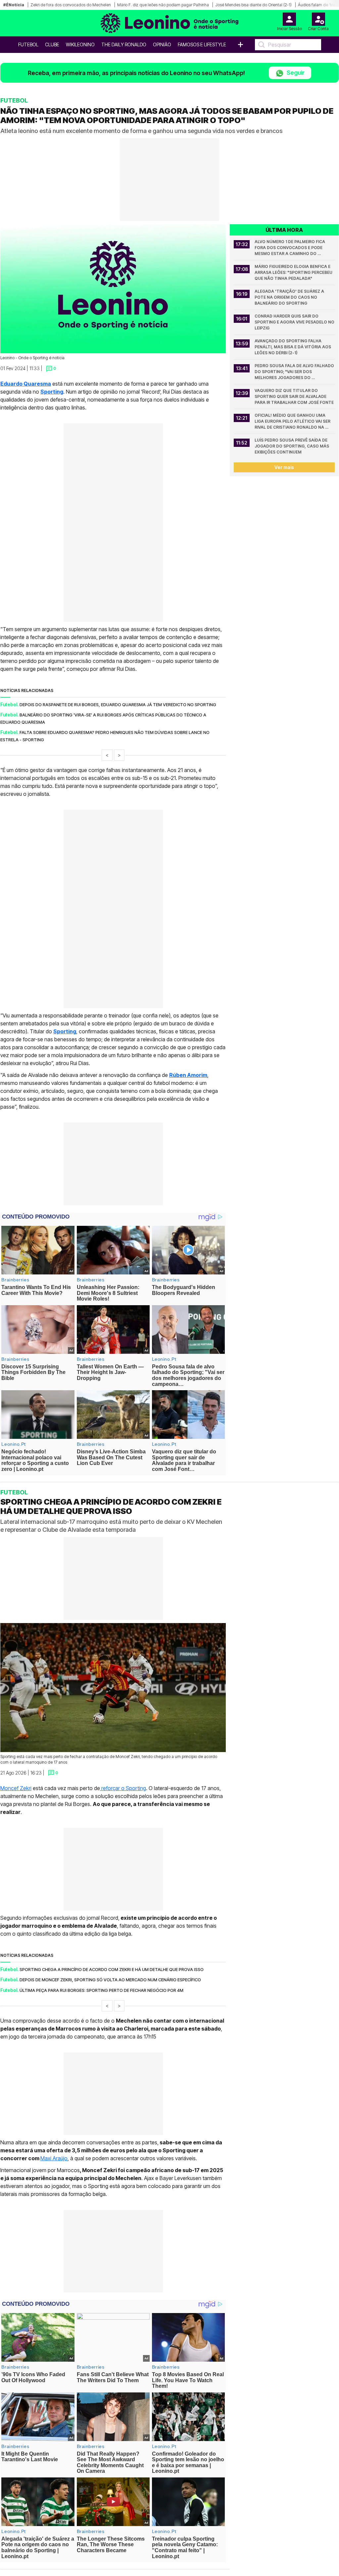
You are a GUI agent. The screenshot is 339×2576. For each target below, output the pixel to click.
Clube (52, 44)
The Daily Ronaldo (124, 44)
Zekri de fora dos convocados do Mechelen (71, 5)
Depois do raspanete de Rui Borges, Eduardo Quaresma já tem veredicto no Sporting (118, 705)
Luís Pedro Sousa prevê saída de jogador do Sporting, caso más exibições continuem (292, 446)
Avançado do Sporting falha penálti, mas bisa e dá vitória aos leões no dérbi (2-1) (293, 347)
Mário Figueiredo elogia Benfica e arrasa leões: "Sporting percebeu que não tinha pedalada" (294, 272)
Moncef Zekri (16, 1788)
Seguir (295, 73)
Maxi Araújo (54, 2158)
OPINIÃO (162, 44)
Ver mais (284, 467)
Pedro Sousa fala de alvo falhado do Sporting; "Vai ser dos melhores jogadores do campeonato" (295, 372)
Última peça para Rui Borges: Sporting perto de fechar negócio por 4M (101, 1990)
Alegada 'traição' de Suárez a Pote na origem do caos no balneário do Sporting (290, 297)
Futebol (28, 44)
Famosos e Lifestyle (202, 44)
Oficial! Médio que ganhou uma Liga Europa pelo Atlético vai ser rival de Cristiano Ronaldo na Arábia (293, 422)
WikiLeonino (80, 44)
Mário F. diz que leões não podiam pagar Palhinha (163, 5)
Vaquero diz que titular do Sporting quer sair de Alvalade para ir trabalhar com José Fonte (294, 396)
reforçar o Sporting (123, 1788)
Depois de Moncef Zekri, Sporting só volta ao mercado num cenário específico (110, 1980)
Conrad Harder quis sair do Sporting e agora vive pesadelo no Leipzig (295, 322)
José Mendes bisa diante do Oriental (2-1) (253, 5)
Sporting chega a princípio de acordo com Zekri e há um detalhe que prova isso (112, 1969)
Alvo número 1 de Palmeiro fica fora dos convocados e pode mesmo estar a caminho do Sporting (290, 248)
